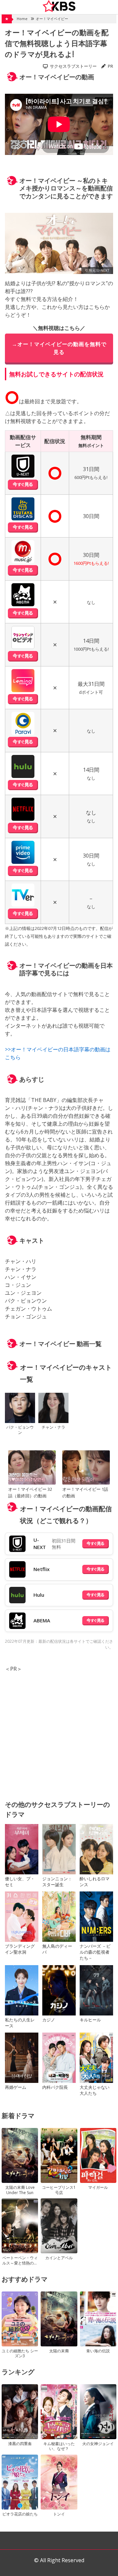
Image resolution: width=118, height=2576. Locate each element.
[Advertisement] (59, 1732)
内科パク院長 (55, 2087)
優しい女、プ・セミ (20, 1882)
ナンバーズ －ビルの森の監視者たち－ (95, 1952)
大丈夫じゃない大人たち (95, 2090)
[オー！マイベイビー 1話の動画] (86, 1468)
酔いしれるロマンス (95, 1882)
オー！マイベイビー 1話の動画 (85, 1492)
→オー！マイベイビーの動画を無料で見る (59, 348)
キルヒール (90, 2020)
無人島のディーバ (57, 1949)
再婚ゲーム (16, 2087)
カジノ (49, 2020)
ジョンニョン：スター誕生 (57, 1882)
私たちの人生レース (20, 2023)
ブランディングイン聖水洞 (20, 1949)
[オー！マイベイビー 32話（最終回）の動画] (32, 1468)
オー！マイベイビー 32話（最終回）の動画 (30, 1492)
